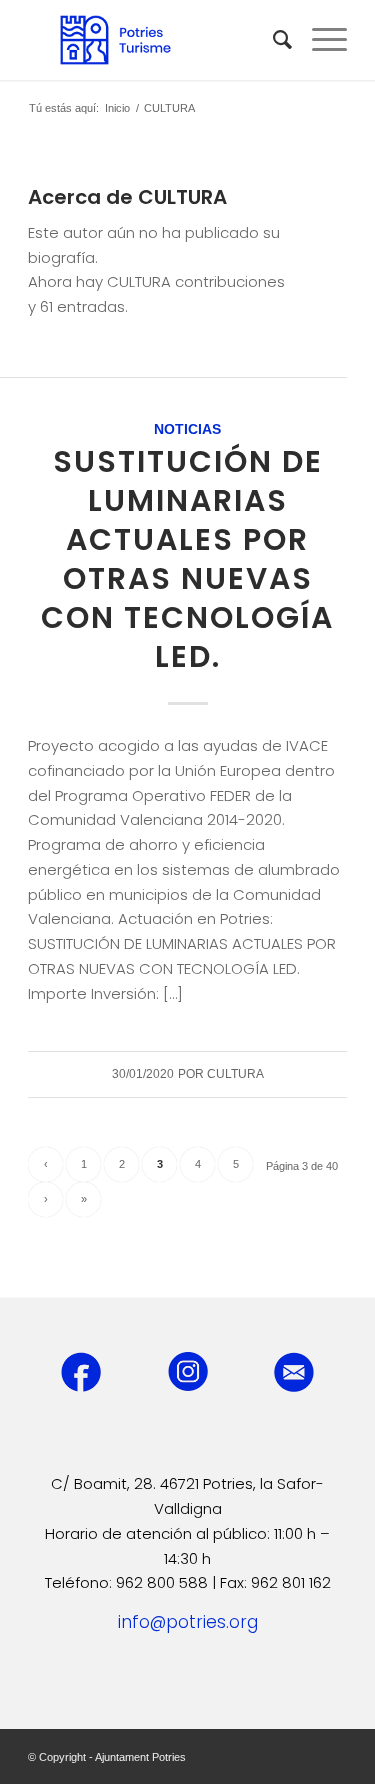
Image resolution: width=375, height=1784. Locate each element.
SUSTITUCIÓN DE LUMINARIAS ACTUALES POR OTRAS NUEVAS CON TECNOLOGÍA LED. (187, 559)
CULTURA (235, 1074)
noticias (187, 429)
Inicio (117, 108)
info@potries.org (188, 1622)
